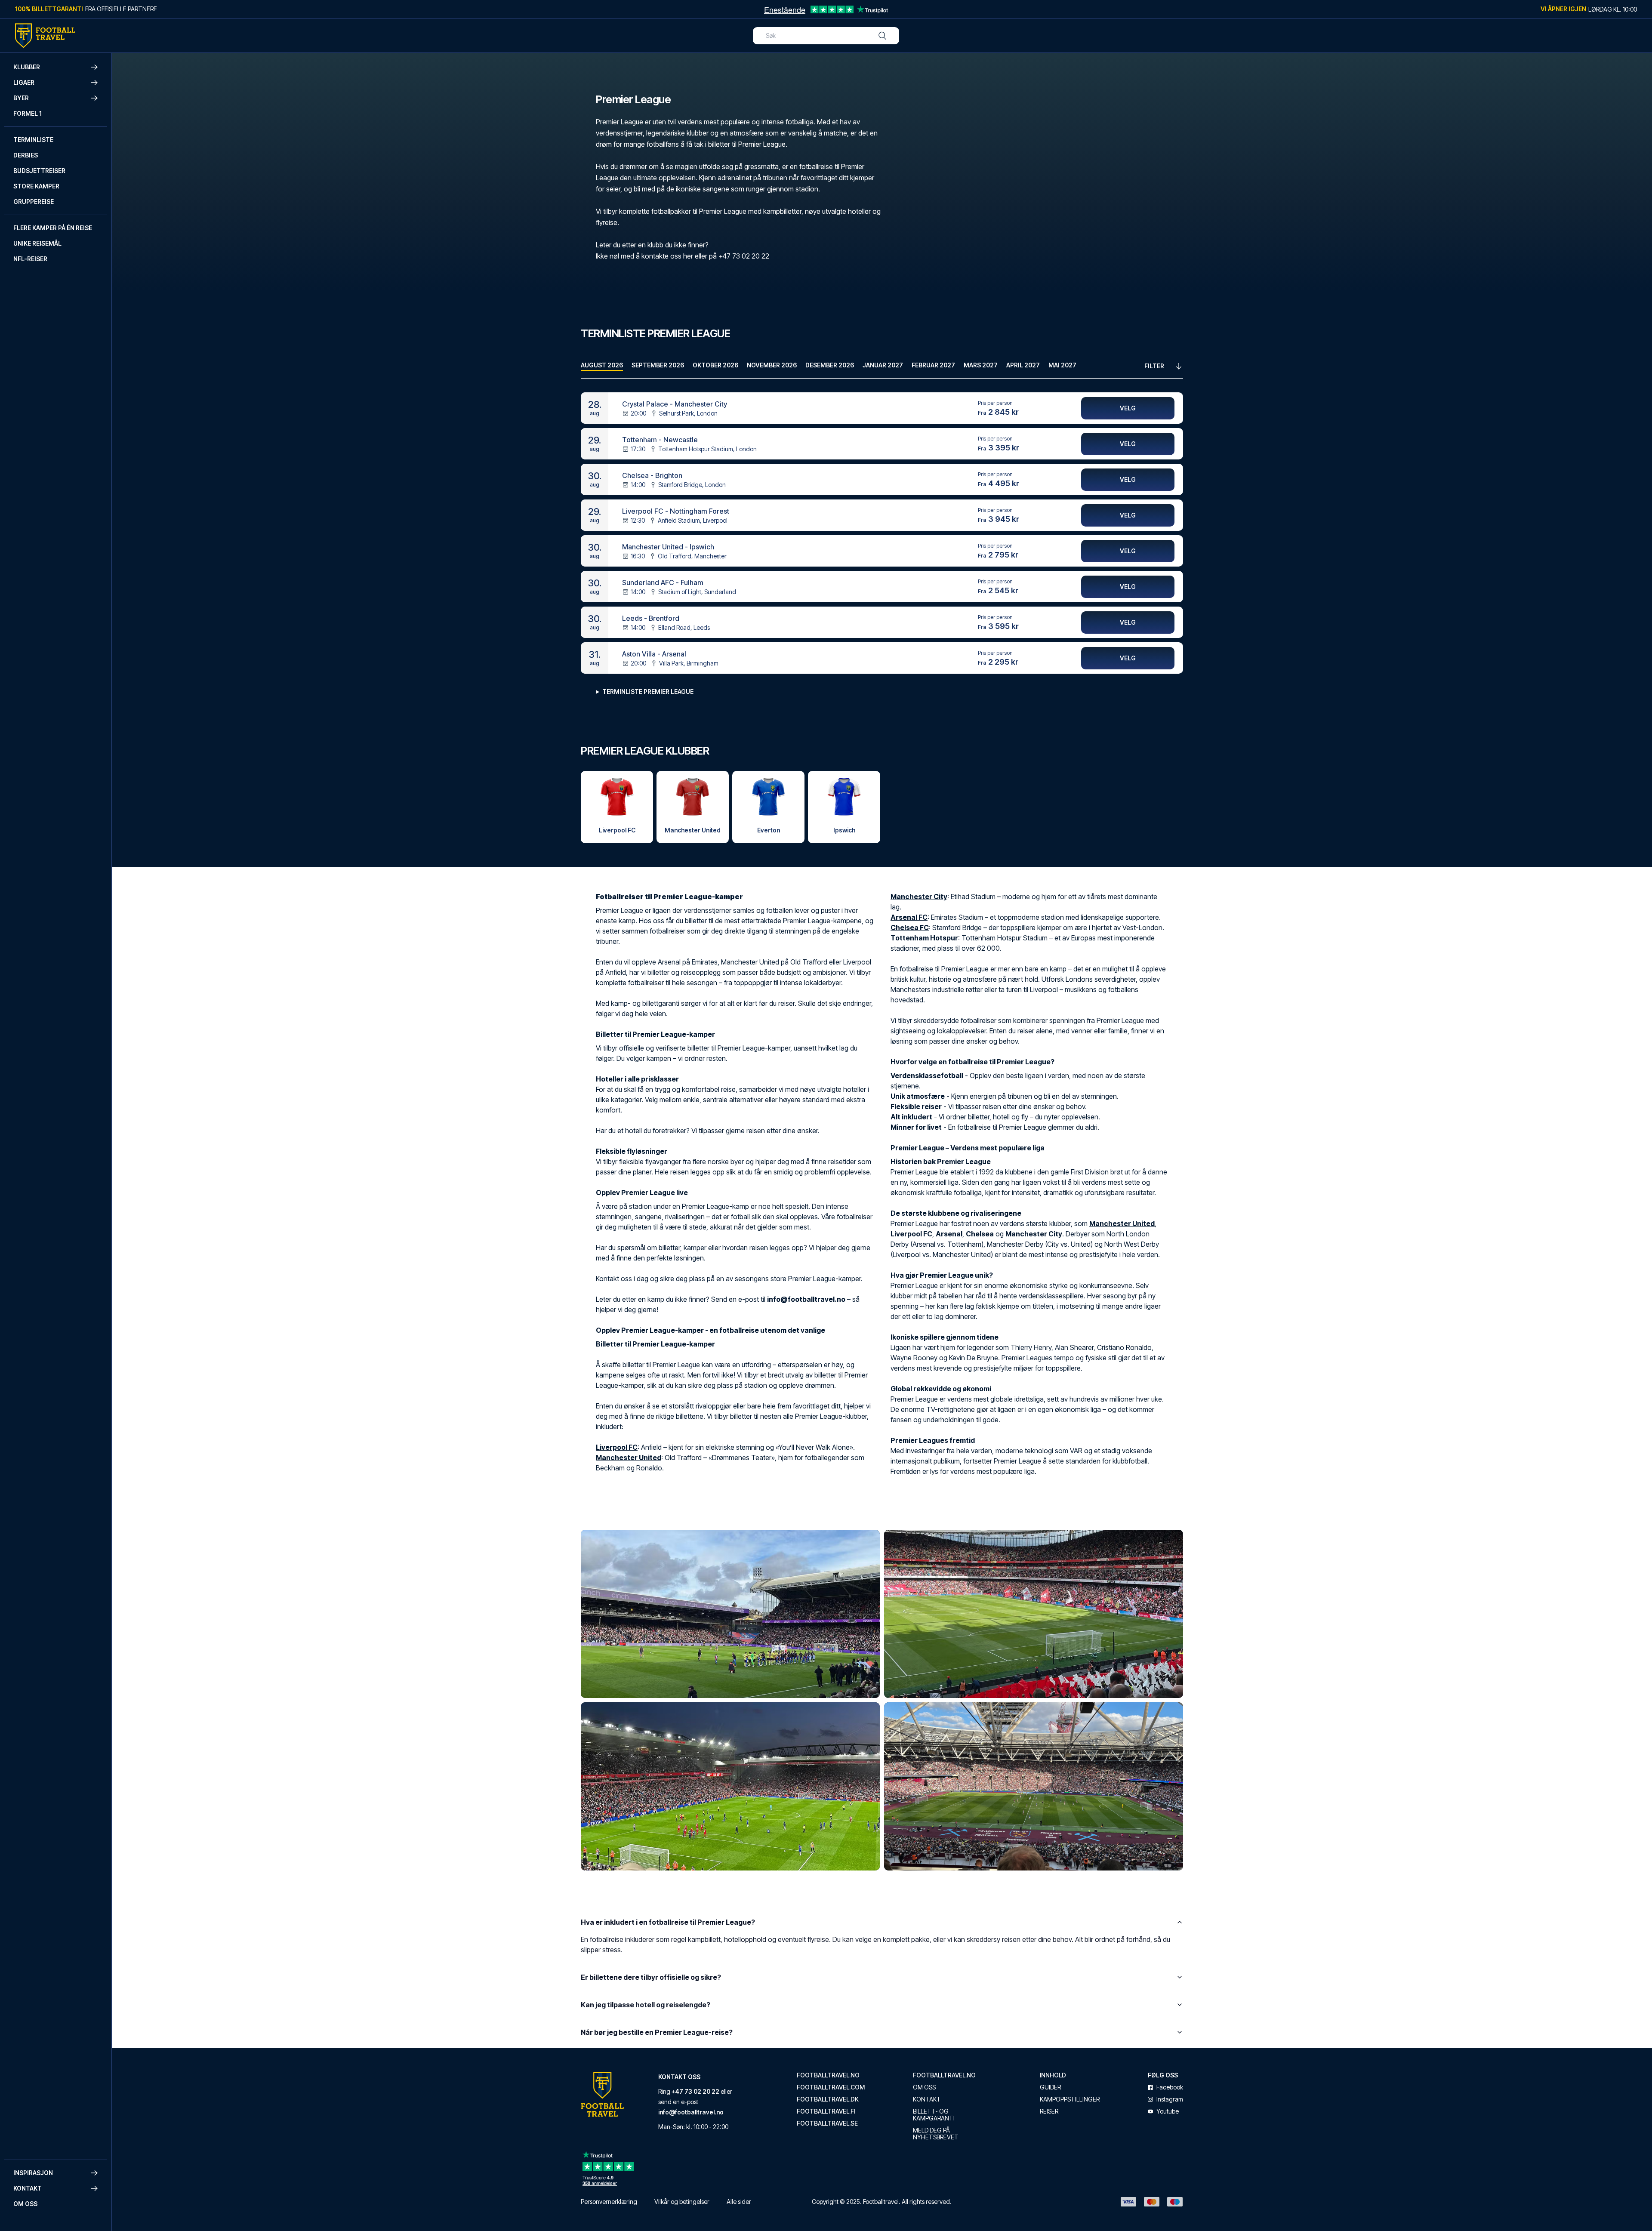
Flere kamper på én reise (53, 228)
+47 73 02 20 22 (695, 2091)
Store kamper (36, 186)
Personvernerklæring (609, 2202)
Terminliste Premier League (648, 692)
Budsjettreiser (39, 171)
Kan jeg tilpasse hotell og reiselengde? (646, 2005)
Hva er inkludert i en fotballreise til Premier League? (668, 1922)
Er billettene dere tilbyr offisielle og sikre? (651, 1977)
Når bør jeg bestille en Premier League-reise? (657, 2032)
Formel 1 (28, 113)
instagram (1170, 2099)
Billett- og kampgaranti (934, 2115)
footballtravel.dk (828, 2099)
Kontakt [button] (28, 2188)
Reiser (1049, 2111)
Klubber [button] (27, 67)
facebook (1170, 2087)
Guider (1050, 2087)
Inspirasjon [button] (33, 2173)
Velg (1128, 408)
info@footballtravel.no (691, 2112)
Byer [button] (21, 98)
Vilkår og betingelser (682, 2202)
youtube (1168, 2111)
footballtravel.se (827, 2123)
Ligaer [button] (24, 82)
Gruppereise (34, 202)
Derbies (26, 155)
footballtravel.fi (826, 2111)
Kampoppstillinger (1070, 2099)
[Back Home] (45, 36)
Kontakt (927, 2099)
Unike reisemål (37, 243)
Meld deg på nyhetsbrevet (936, 2134)
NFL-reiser (30, 259)
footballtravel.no (828, 2075)
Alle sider (739, 2202)
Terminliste (33, 140)
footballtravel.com (831, 2087)
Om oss (25, 2204)
